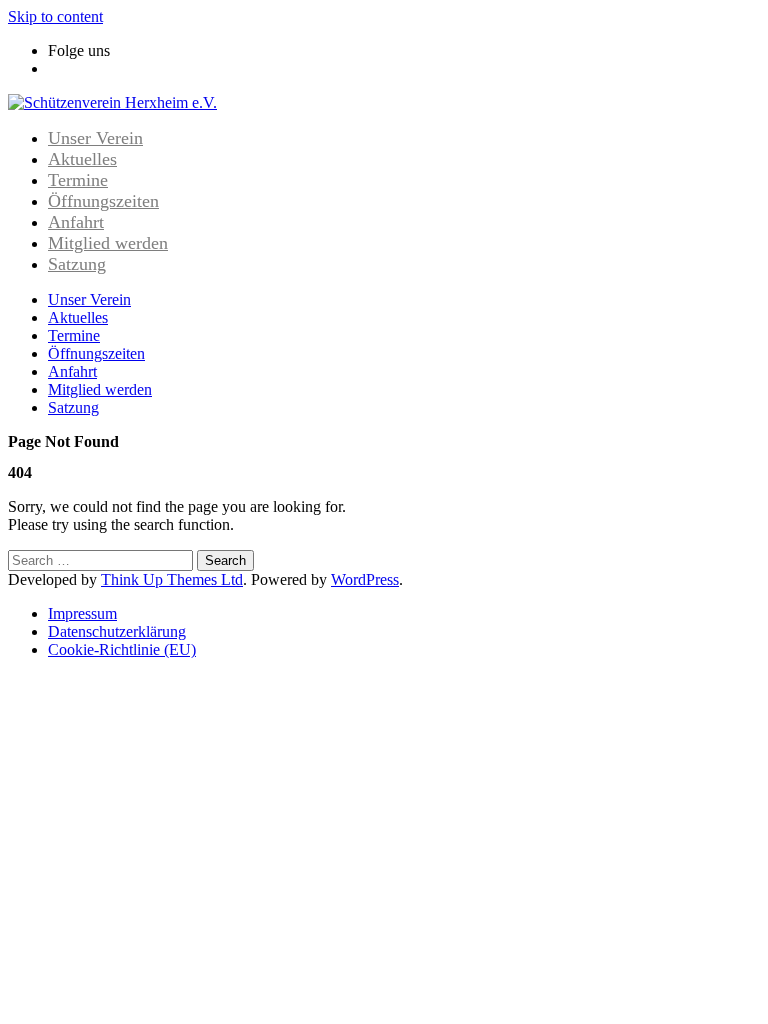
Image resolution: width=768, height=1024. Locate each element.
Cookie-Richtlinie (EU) (122, 649)
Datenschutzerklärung (117, 631)
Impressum (82, 613)
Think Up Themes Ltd (172, 579)
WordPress (365, 579)
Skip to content (55, 16)
